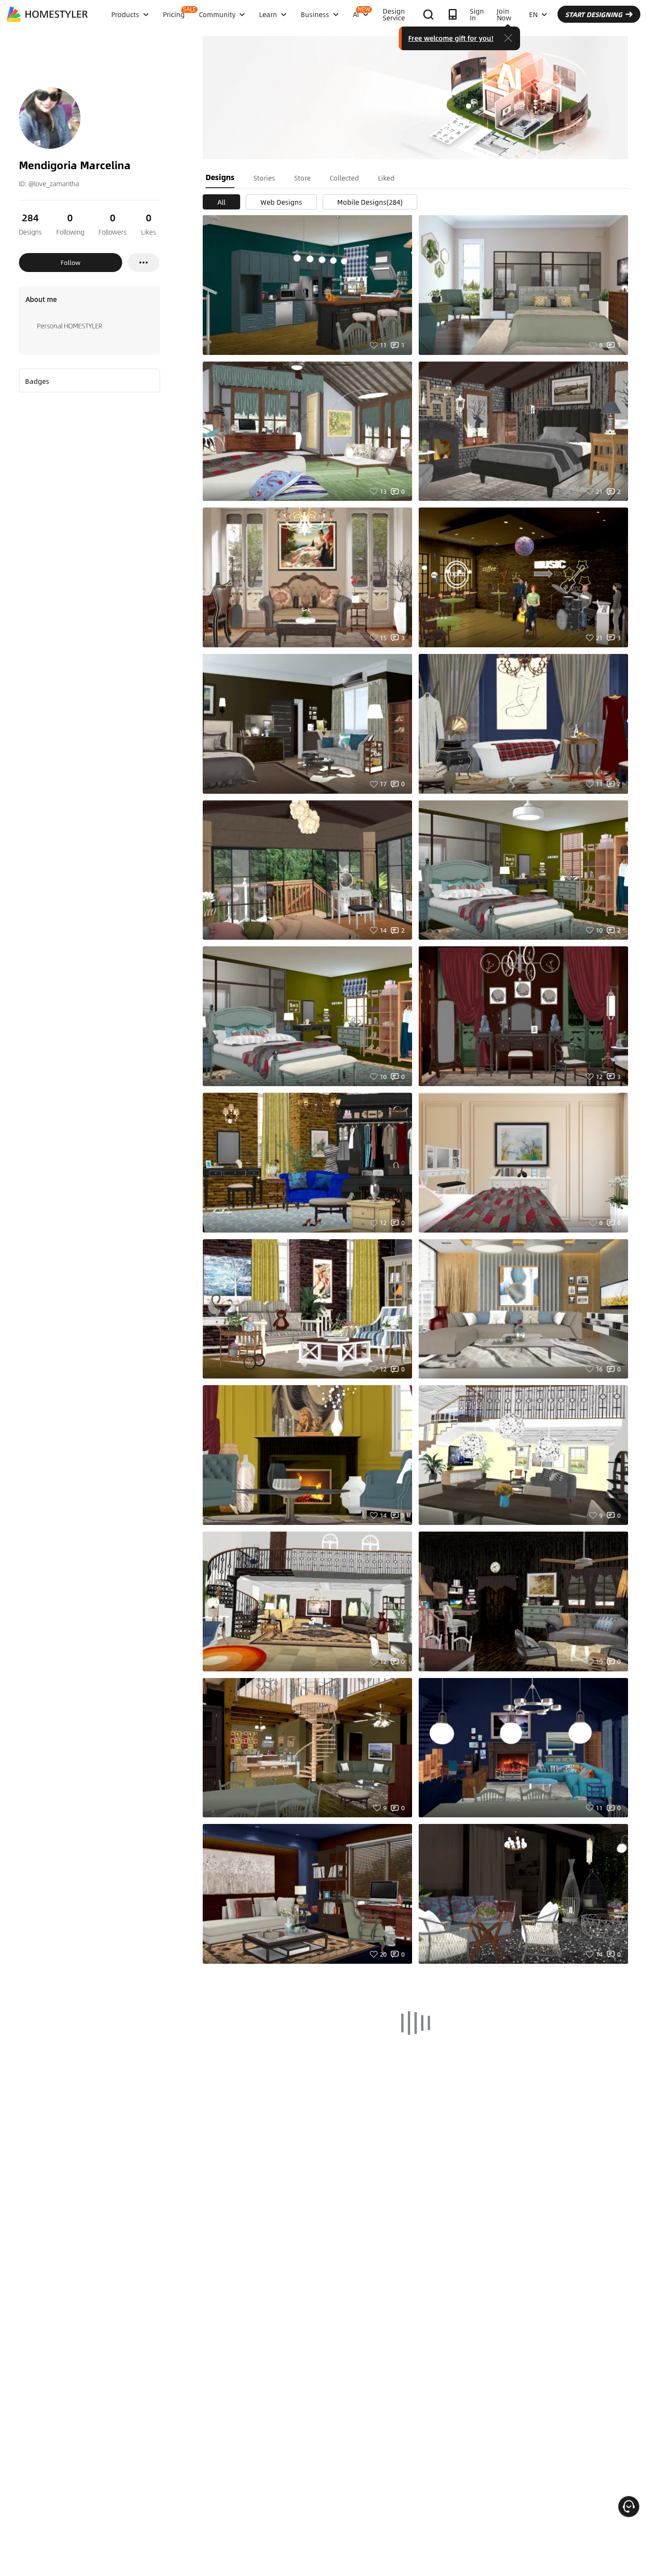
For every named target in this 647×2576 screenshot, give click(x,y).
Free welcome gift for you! (451, 38)
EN (533, 14)
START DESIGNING (594, 14)
